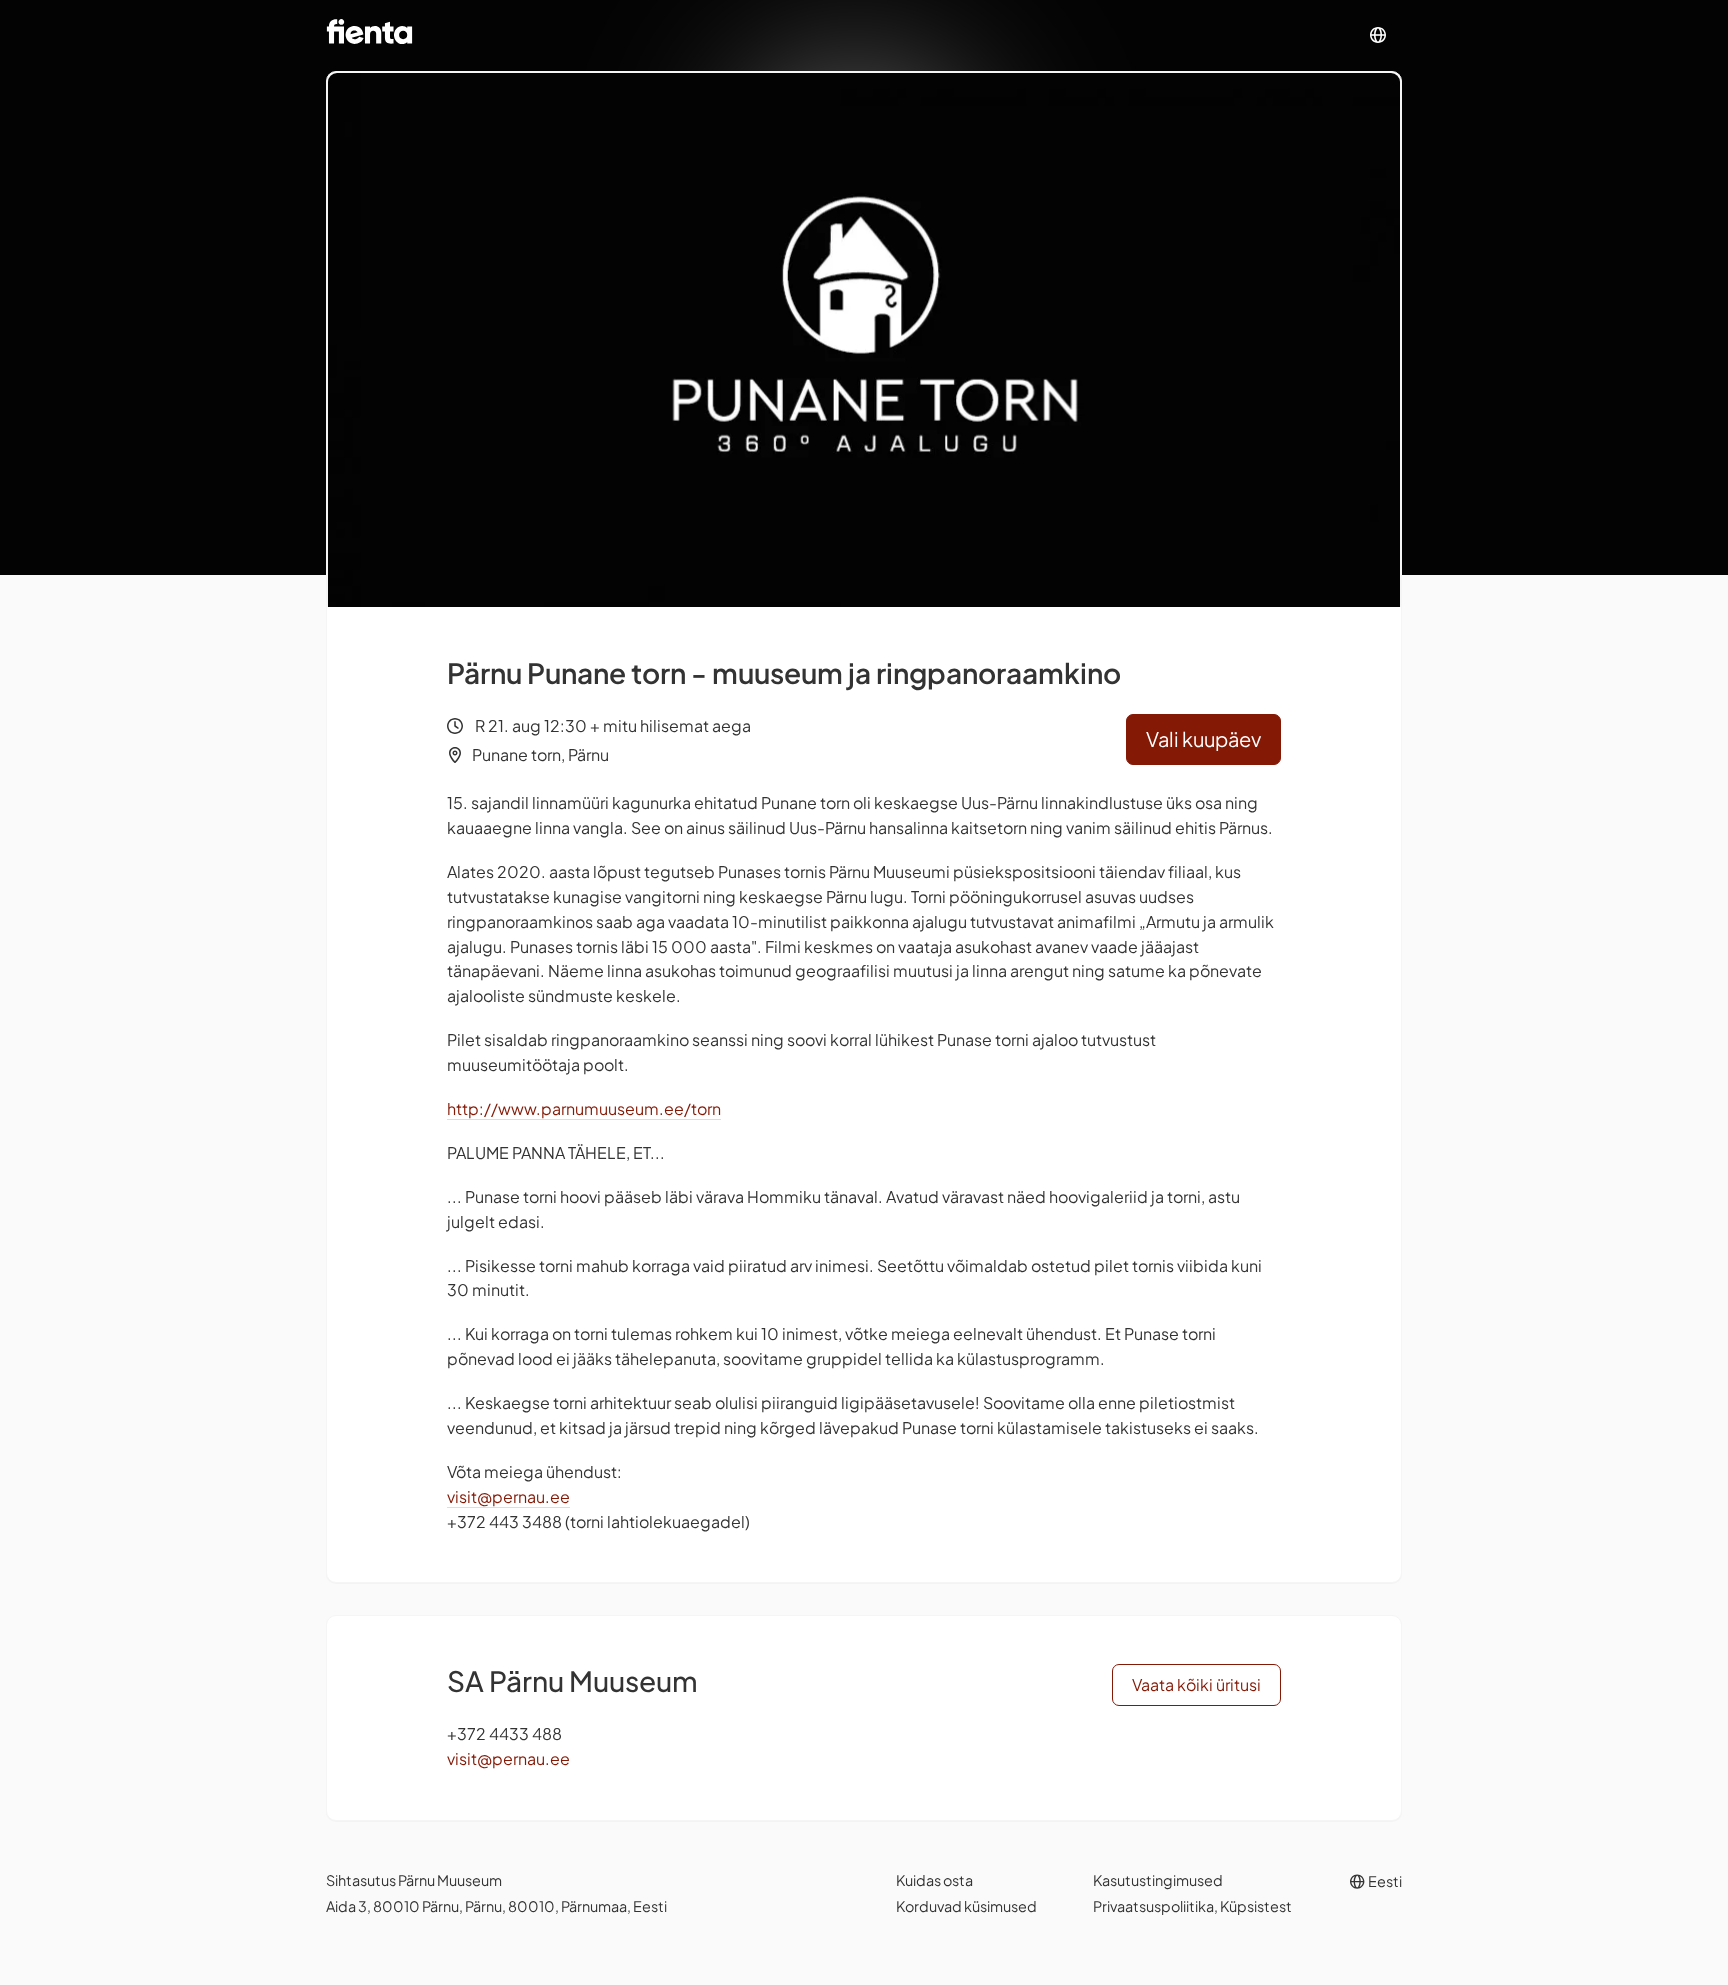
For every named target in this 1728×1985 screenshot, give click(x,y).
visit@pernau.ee (508, 1496)
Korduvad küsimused (966, 1906)
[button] (1378, 35)
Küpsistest (1256, 1906)
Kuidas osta (934, 1880)
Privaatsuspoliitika (1153, 1906)
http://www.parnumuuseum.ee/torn (584, 1108)
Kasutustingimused (1158, 1880)
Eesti (1384, 1881)
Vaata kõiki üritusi (1196, 1684)
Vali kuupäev (1203, 738)
